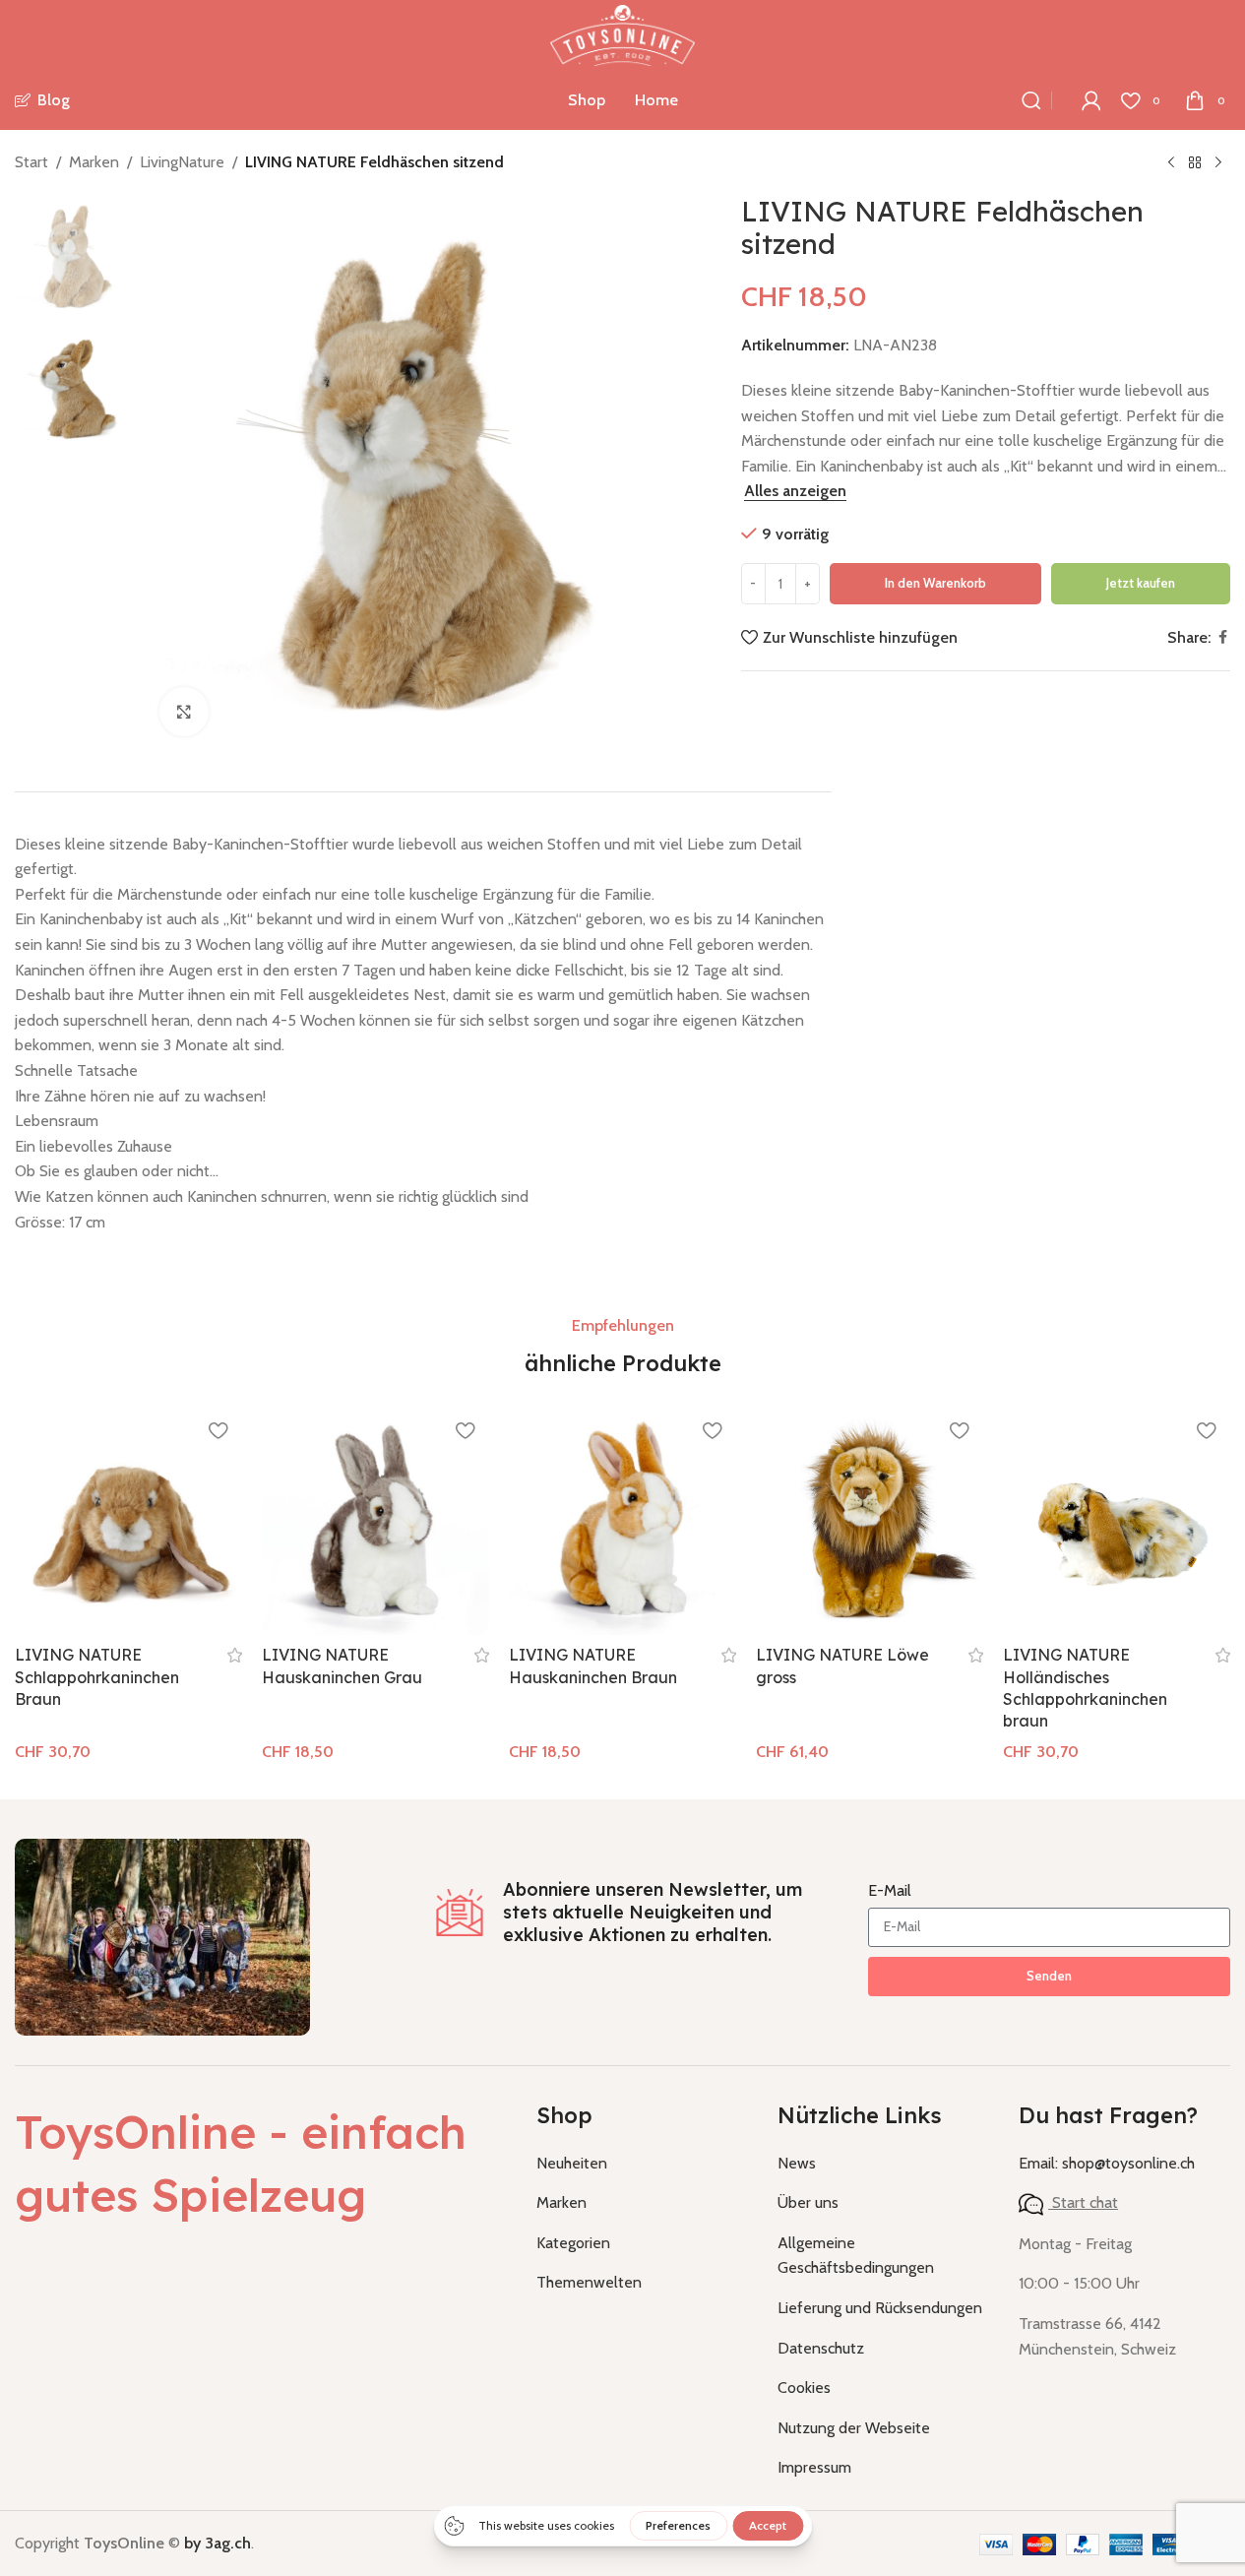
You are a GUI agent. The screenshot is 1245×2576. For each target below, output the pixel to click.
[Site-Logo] (622, 34)
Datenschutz (821, 2348)
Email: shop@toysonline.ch (1107, 2163)
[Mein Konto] (1091, 100)
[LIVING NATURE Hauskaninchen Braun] (622, 1521)
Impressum (814, 2467)
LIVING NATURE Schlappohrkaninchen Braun (97, 1677)
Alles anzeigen (795, 491)
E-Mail (890, 1890)
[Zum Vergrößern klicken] (184, 712)
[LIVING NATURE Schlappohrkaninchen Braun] (128, 1521)
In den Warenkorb (935, 583)
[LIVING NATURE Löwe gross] (870, 1521)
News (797, 2163)
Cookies (804, 2388)
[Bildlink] (162, 1936)
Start (31, 162)
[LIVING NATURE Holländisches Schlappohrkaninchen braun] (1117, 1521)
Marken (94, 162)
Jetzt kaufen (1141, 583)
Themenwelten (589, 2282)
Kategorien (573, 2243)
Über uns (808, 2202)
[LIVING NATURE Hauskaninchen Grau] (375, 1521)
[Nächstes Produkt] (1218, 163)
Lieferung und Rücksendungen (880, 2308)
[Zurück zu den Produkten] (1195, 163)
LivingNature (182, 162)
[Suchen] (1031, 100)
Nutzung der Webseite (854, 2428)
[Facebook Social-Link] (1222, 637)
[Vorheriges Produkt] (1171, 163)
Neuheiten (572, 2163)
